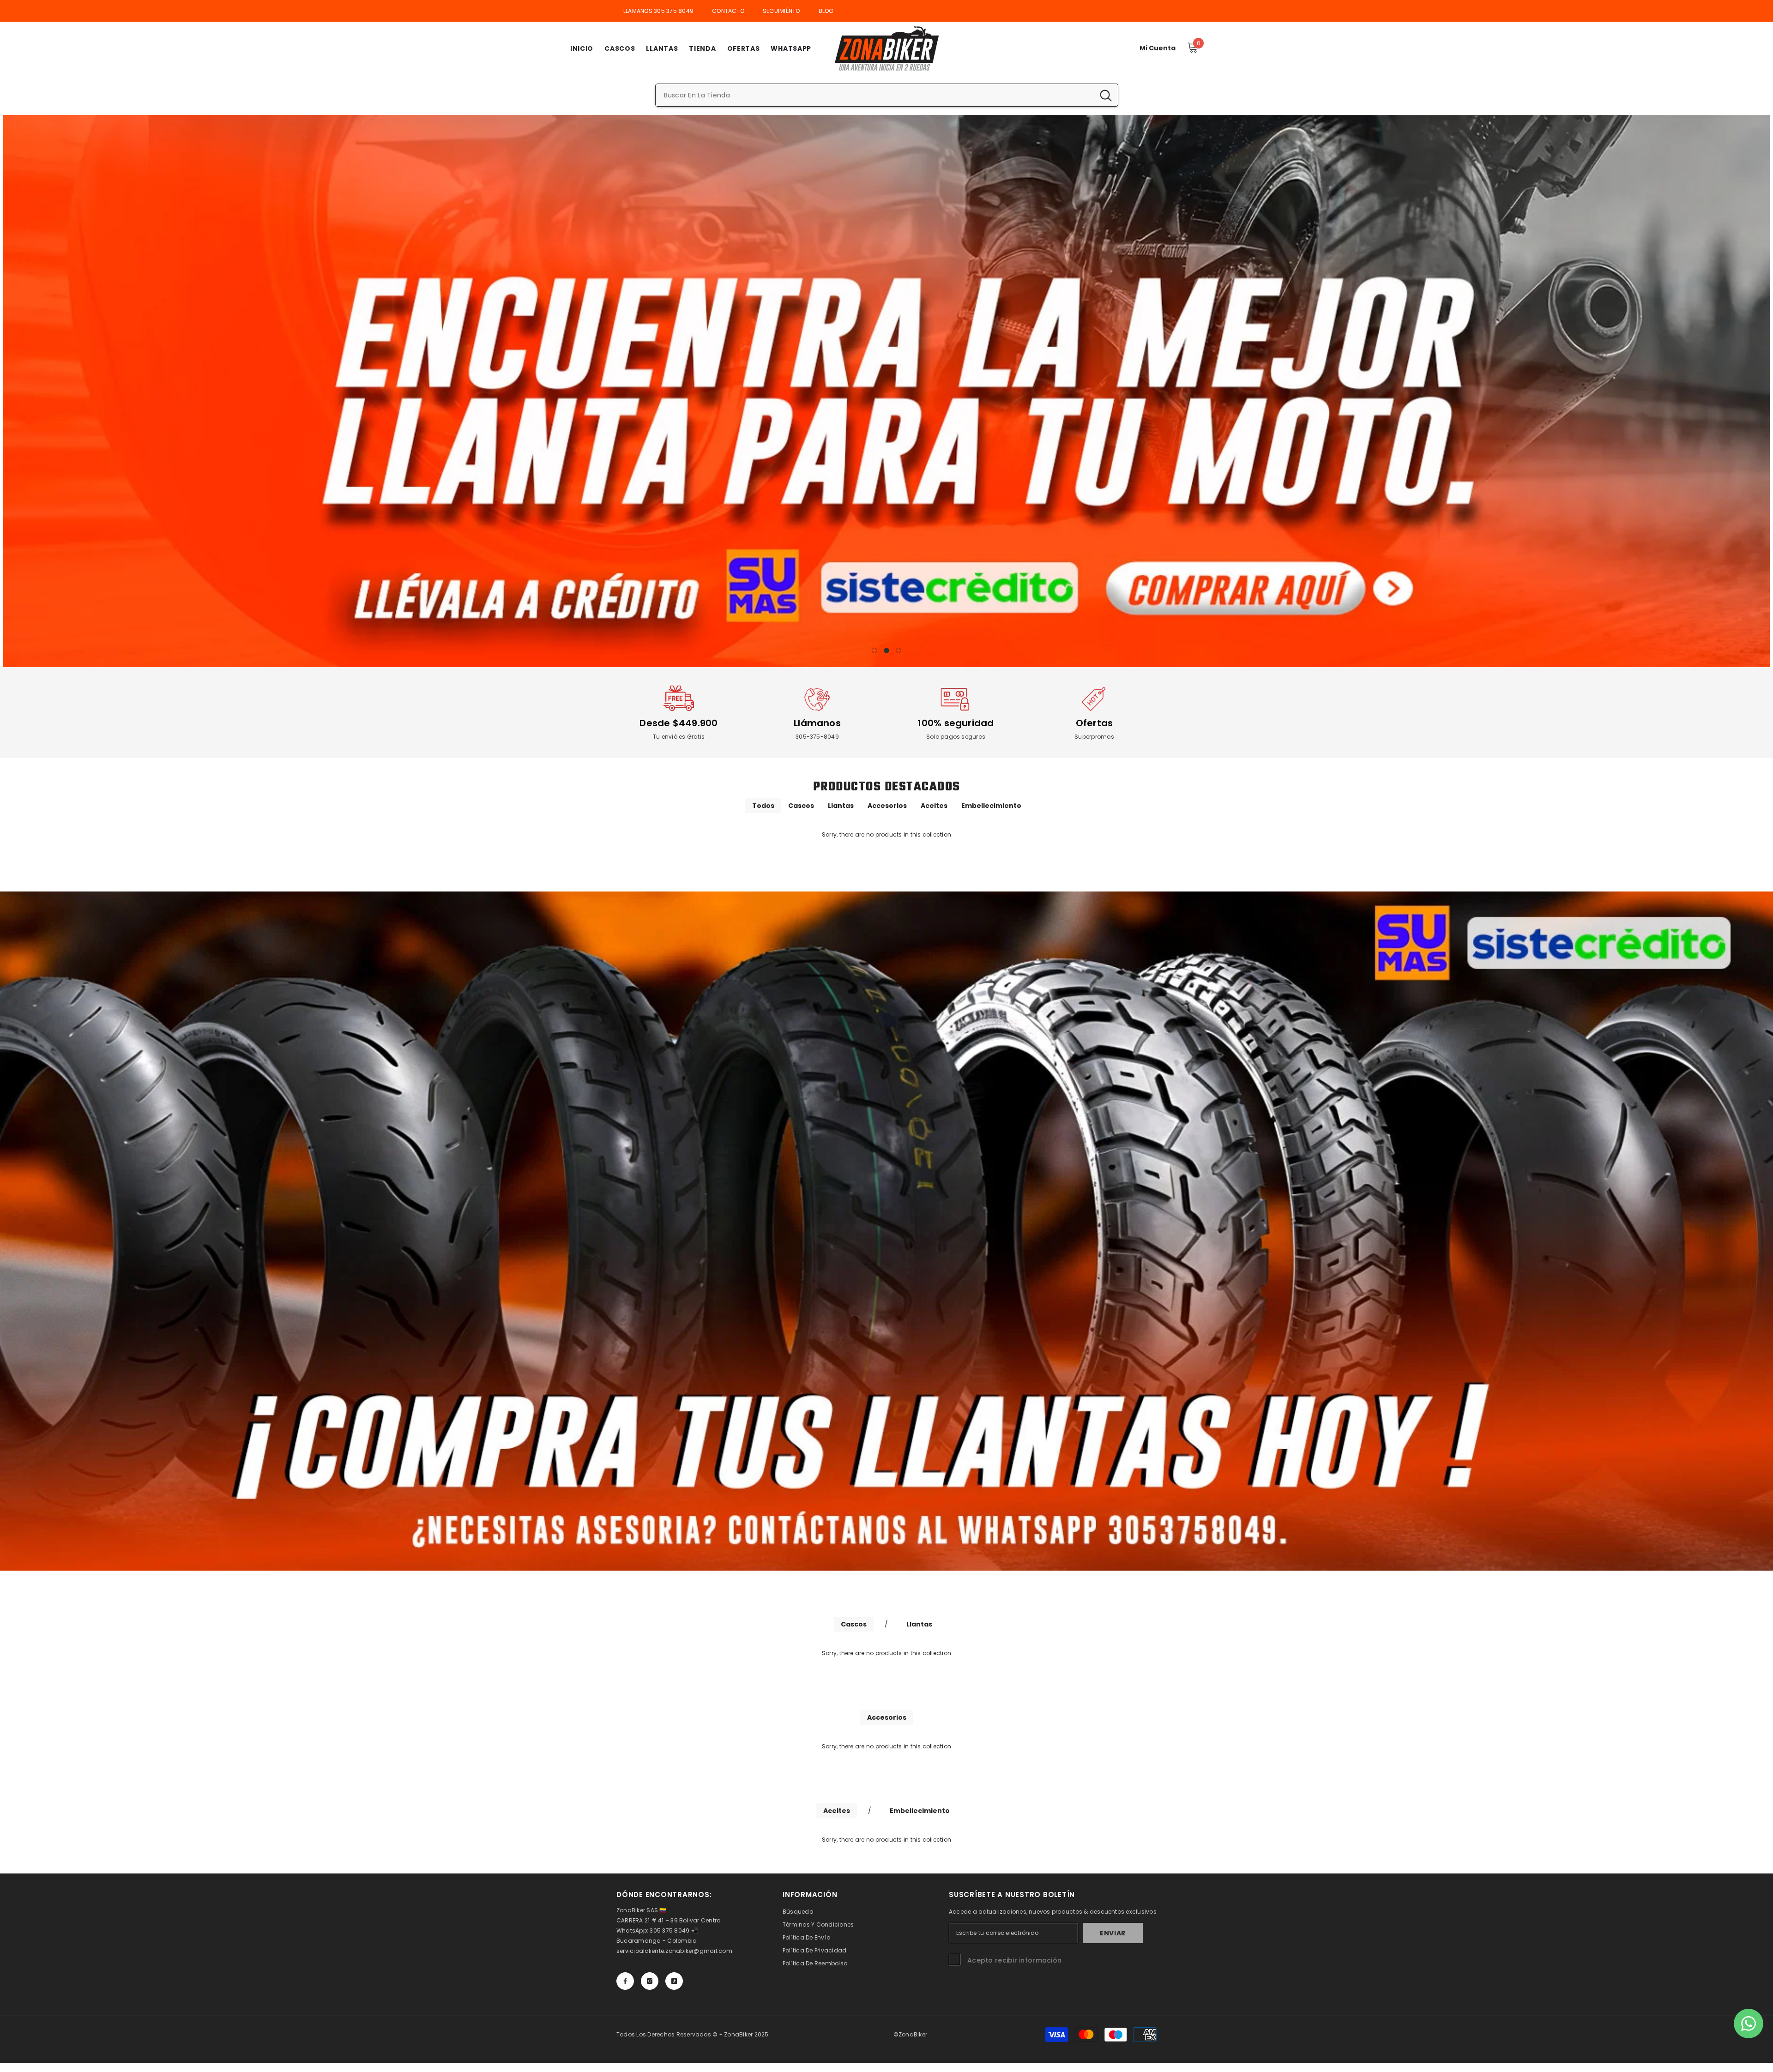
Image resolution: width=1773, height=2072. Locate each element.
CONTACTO (728, 11)
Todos (763, 806)
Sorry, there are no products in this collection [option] (886, 834)
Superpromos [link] (1094, 737)
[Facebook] (625, 1981)
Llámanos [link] (817, 723)
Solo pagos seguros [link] (956, 737)
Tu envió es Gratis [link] (679, 737)
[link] (679, 699)
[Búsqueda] (887, 95)
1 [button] (874, 651)
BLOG (826, 11)
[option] (886, 391)
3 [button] (899, 651)
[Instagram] (650, 1981)
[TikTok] (674, 1981)
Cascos (801, 806)
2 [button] (886, 651)
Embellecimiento (991, 806)
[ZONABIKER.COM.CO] (886, 1231)
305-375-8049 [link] (817, 737)
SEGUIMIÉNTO (781, 11)
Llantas (841, 806)
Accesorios (887, 806)
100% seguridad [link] (956, 723)
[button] (10, 391)
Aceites (934, 806)
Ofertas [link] (1095, 723)
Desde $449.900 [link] (678, 723)
